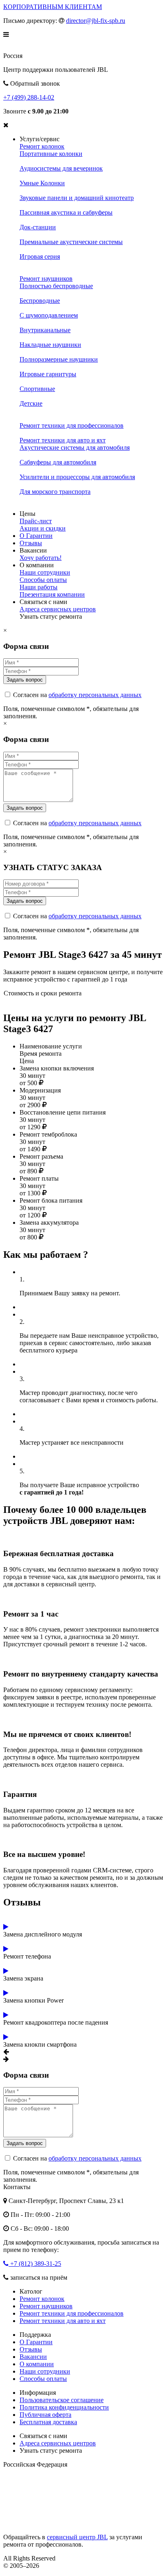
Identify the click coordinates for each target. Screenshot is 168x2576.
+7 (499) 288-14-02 (29, 97)
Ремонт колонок (42, 146)
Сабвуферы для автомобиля (58, 462)
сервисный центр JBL (77, 2537)
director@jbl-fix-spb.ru (96, 21)
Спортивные (37, 389)
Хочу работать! (41, 558)
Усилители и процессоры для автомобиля (77, 477)
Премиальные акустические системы (71, 242)
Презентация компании (52, 594)
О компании (37, 2364)
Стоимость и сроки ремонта (43, 993)
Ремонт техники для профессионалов (72, 425)
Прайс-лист (36, 521)
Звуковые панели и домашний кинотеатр (77, 198)
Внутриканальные (45, 330)
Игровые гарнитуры (48, 374)
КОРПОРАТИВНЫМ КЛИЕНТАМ (53, 7)
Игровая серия (40, 256)
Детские (31, 403)
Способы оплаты (43, 580)
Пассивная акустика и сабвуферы (66, 212)
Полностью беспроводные (56, 286)
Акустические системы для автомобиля (75, 447)
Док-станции (38, 227)
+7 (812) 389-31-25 (35, 2264)
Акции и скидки (43, 528)
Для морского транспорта (55, 492)
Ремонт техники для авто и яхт (63, 440)
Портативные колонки (51, 154)
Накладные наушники (50, 345)
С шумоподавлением (49, 315)
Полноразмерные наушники (59, 359)
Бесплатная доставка (48, 2422)
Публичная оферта (45, 2415)
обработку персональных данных (95, 695)
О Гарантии (36, 536)
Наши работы (39, 587)
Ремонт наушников (46, 279)
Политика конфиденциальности (64, 2407)
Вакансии (33, 2357)
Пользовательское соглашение (62, 2400)
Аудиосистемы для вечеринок (61, 168)
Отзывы (31, 543)
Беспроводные (40, 301)
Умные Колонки (42, 183)
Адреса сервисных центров (58, 609)
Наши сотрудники (45, 572)
